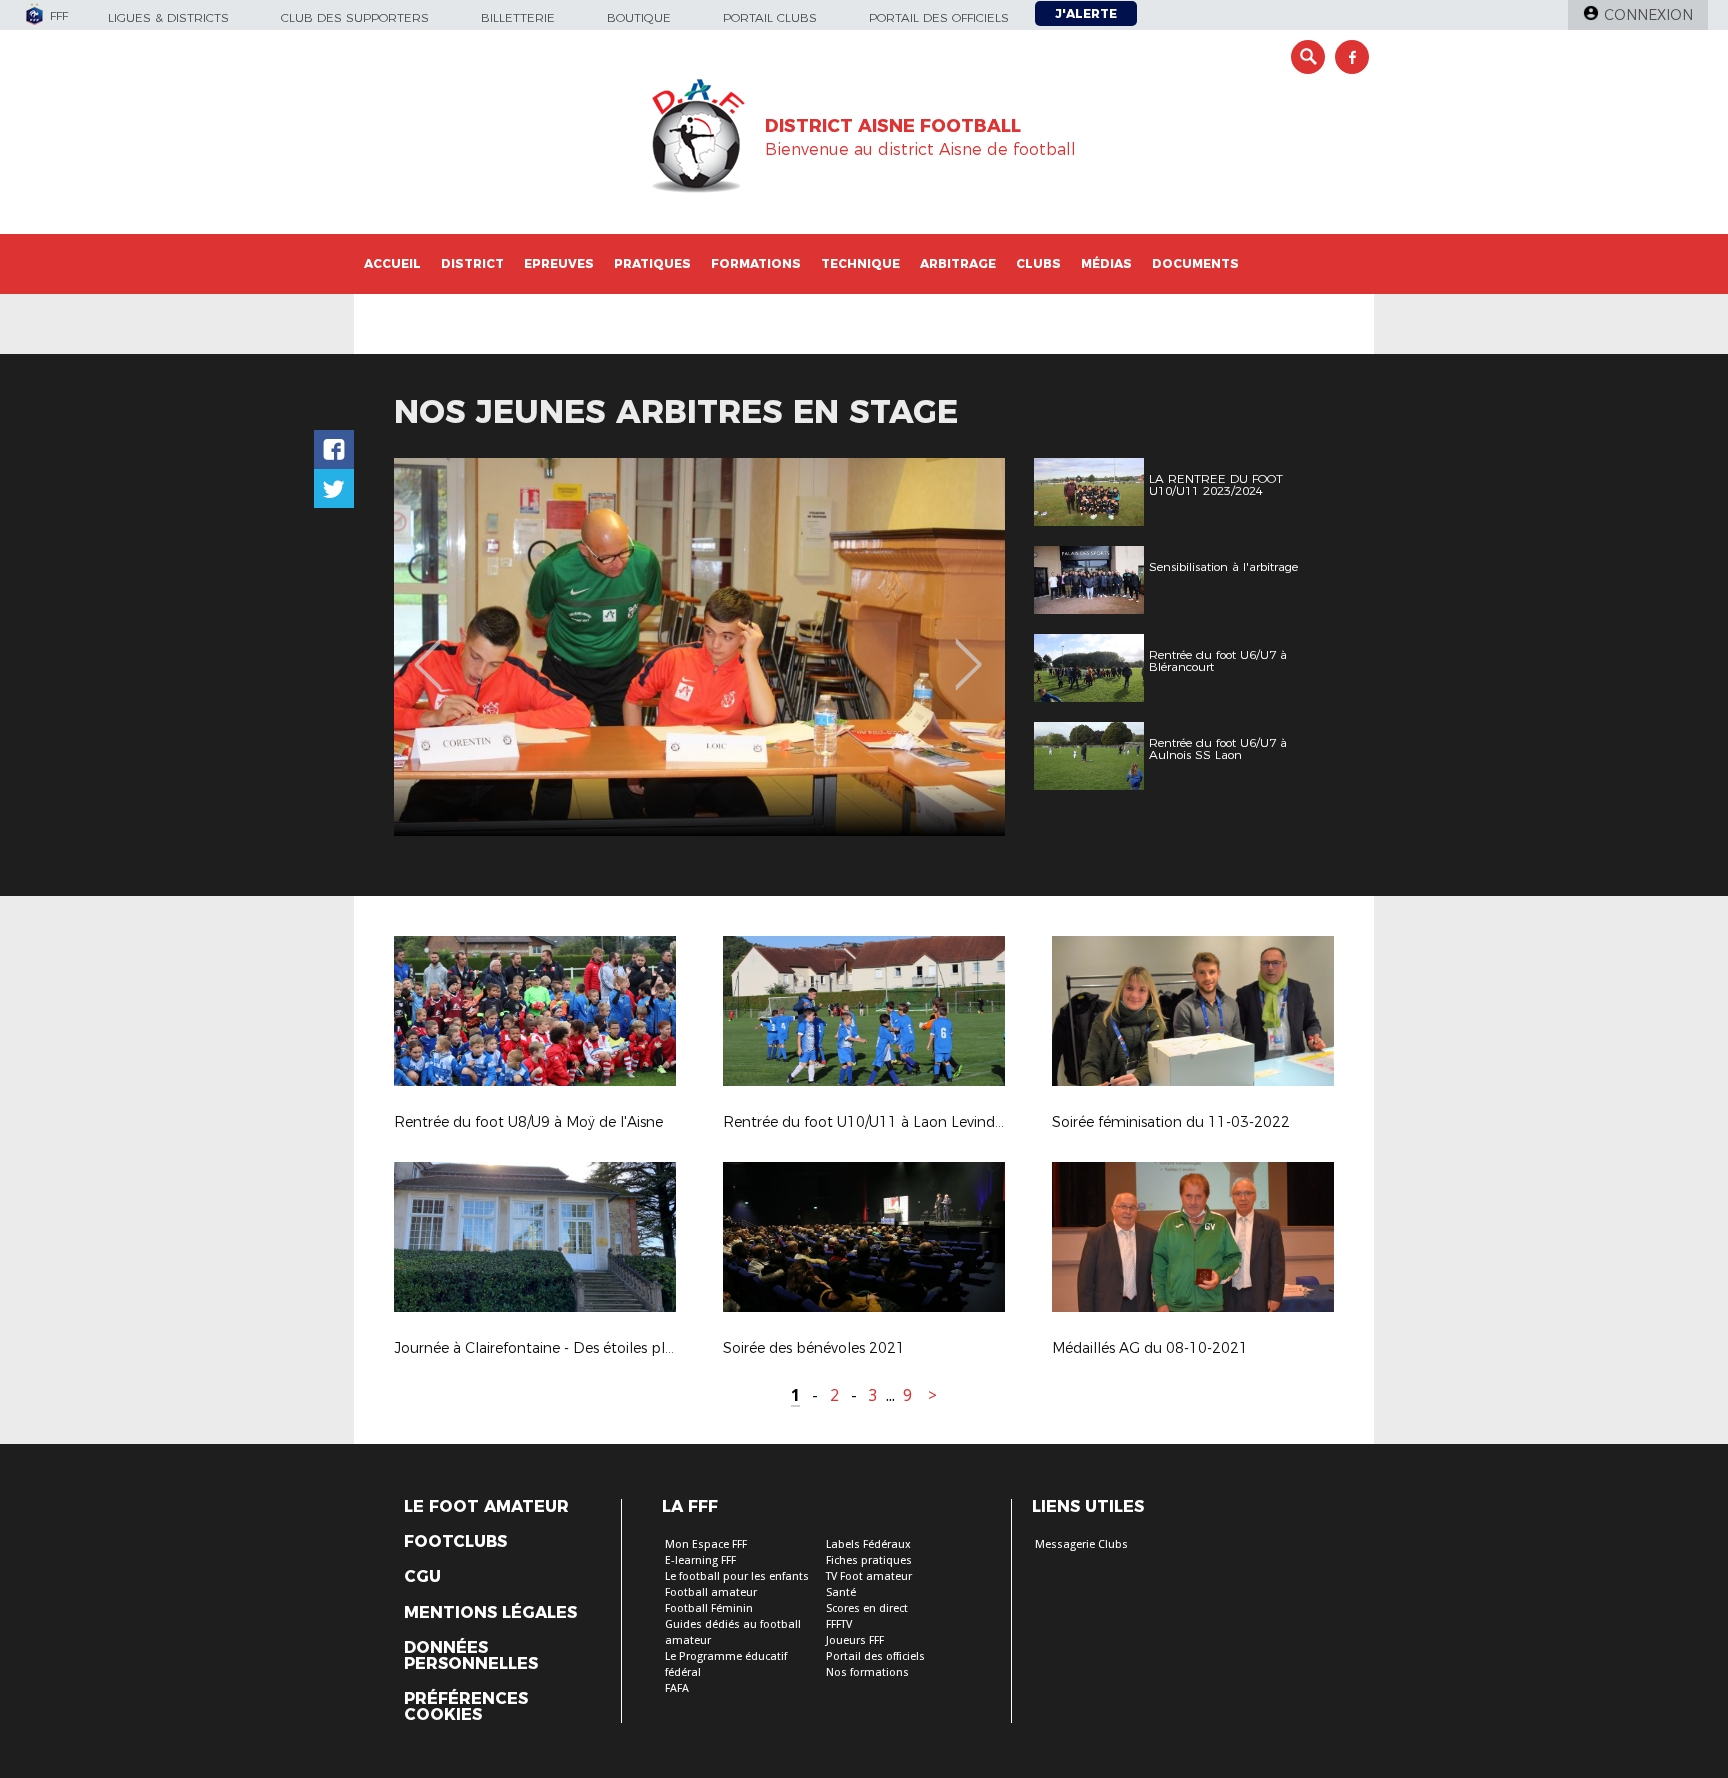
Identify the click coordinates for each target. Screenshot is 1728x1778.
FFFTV (839, 1624)
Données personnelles (471, 1656)
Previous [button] (427, 650)
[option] (699, 647)
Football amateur (711, 1592)
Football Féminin (709, 1608)
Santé (841, 1592)
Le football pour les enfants (737, 1576)
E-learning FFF (700, 1560)
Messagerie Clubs (1081, 1544)
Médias (1106, 263)
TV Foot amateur (869, 1576)
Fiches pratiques (869, 1560)
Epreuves (559, 263)
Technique (860, 263)
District (472, 263)
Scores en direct (867, 1608)
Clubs (1038, 263)
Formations (756, 263)
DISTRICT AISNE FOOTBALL (893, 126)
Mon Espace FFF (706, 1544)
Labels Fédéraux (868, 1544)
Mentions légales (490, 1613)
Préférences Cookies (466, 1707)
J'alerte (1086, 13)
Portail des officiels (939, 17)
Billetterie (518, 17)
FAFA (677, 1688)
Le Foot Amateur (486, 1507)
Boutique (639, 17)
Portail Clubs (770, 17)
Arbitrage (958, 263)
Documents (1195, 263)
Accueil (392, 263)
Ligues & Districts (168, 17)
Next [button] (968, 650)
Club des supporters (355, 17)
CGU (422, 1577)
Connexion (1648, 15)
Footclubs (455, 1542)
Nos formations (867, 1672)
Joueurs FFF (855, 1640)
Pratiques (652, 263)
